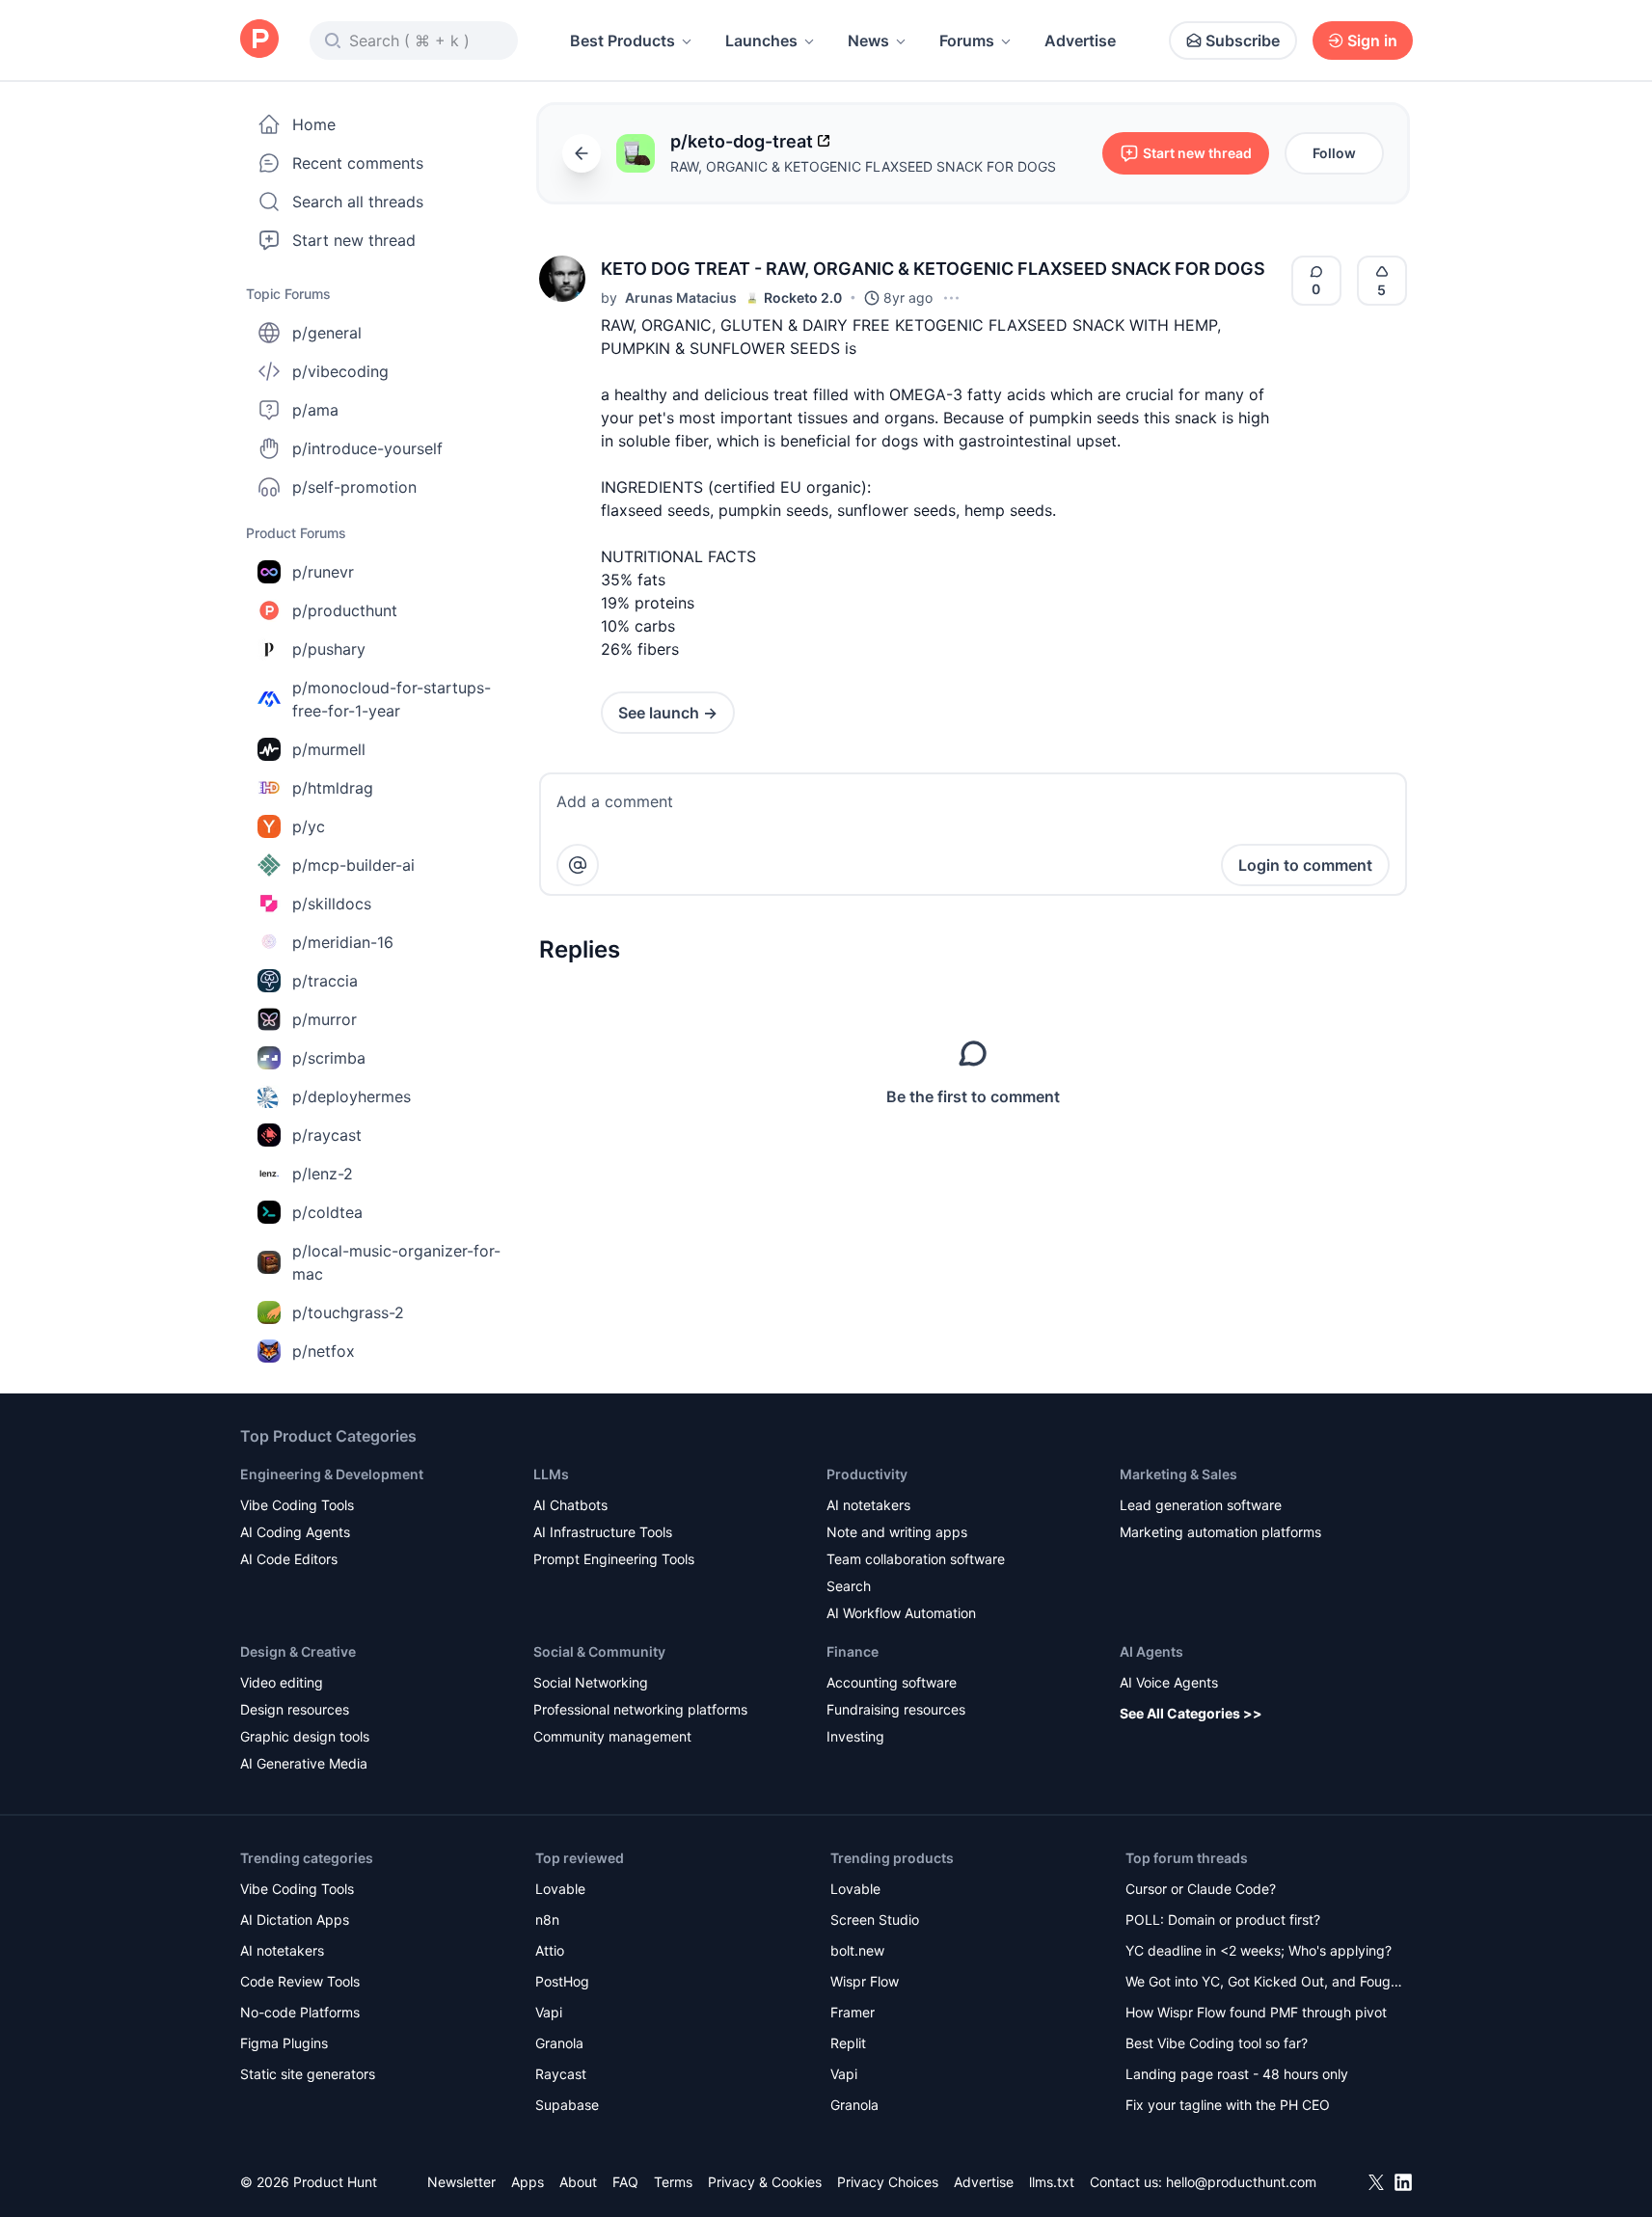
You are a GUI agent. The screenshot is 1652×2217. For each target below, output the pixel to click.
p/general (327, 333)
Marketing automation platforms (1220, 1532)
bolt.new (857, 1950)
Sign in (1372, 41)
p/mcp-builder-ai (353, 865)
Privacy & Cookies (765, 2182)
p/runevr (323, 572)
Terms (673, 2182)
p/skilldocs (332, 904)
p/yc (309, 826)
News (868, 41)
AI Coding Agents (295, 1532)
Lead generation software (1201, 1505)
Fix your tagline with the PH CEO (1228, 2105)
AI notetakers (868, 1505)
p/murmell (329, 749)
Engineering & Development (332, 1474)
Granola (559, 2043)
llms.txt (1052, 2182)
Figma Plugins (284, 2043)
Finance (853, 1651)
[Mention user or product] (578, 865)
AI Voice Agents (1169, 1682)
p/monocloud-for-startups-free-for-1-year (392, 699)
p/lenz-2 (323, 1174)
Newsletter (461, 2182)
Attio (550, 1950)
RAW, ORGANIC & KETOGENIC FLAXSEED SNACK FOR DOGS (863, 166)
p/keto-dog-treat (742, 141)
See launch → (668, 713)
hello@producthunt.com (1241, 2182)
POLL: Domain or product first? (1223, 1920)
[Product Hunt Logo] (259, 40)
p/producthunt (345, 610)
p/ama (315, 410)
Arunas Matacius (681, 297)
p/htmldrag (333, 788)
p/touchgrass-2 (348, 1312)
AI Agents (1151, 1651)
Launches (761, 41)
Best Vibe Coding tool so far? (1217, 2043)
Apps (528, 2182)
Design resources (295, 1709)
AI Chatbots (570, 1505)
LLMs (551, 1474)
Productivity (867, 1474)
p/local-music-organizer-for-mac (396, 1262)
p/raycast (327, 1135)
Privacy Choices (888, 2182)
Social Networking (591, 1682)
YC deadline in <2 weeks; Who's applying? (1259, 1950)
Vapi (549, 2012)
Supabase (567, 2105)
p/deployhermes (352, 1096)
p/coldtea (327, 1212)
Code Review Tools (300, 1981)
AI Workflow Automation (901, 1613)
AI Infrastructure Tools (603, 1532)
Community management (612, 1736)
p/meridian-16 (343, 942)
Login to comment (1305, 865)
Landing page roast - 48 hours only (1237, 2074)
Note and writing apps (897, 1532)
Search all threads (358, 202)
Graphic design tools (305, 1736)
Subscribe (1243, 41)
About (578, 2182)
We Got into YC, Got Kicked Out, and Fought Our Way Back (1264, 1983)
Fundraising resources (896, 1709)
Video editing (282, 1682)
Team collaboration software (916, 1559)
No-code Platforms (300, 2012)
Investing (855, 1736)
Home (314, 124)
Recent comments (358, 163)
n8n (547, 1920)
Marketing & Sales (1178, 1474)
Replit (848, 2043)
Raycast (561, 2074)
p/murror (325, 1019)
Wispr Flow (865, 1981)
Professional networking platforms (640, 1709)
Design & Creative (298, 1651)
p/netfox (324, 1351)
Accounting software (892, 1682)
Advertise (1080, 41)
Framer (853, 2012)
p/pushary (329, 649)
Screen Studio (875, 1920)
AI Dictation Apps (295, 1920)
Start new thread (354, 240)
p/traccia (325, 981)
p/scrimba (329, 1058)
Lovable (560, 1889)
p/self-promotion (354, 487)
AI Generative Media (304, 1763)
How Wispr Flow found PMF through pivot (1256, 2012)
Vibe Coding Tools (297, 1505)
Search (849, 1586)
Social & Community (599, 1651)
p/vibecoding (340, 371)
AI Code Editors (289, 1559)
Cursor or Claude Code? (1201, 1889)
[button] (562, 279)
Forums (967, 41)
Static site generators (308, 2074)
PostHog (562, 1981)
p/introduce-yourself (367, 448)
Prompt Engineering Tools (614, 1559)
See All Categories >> (1191, 1713)
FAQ (625, 2182)
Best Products (623, 41)
